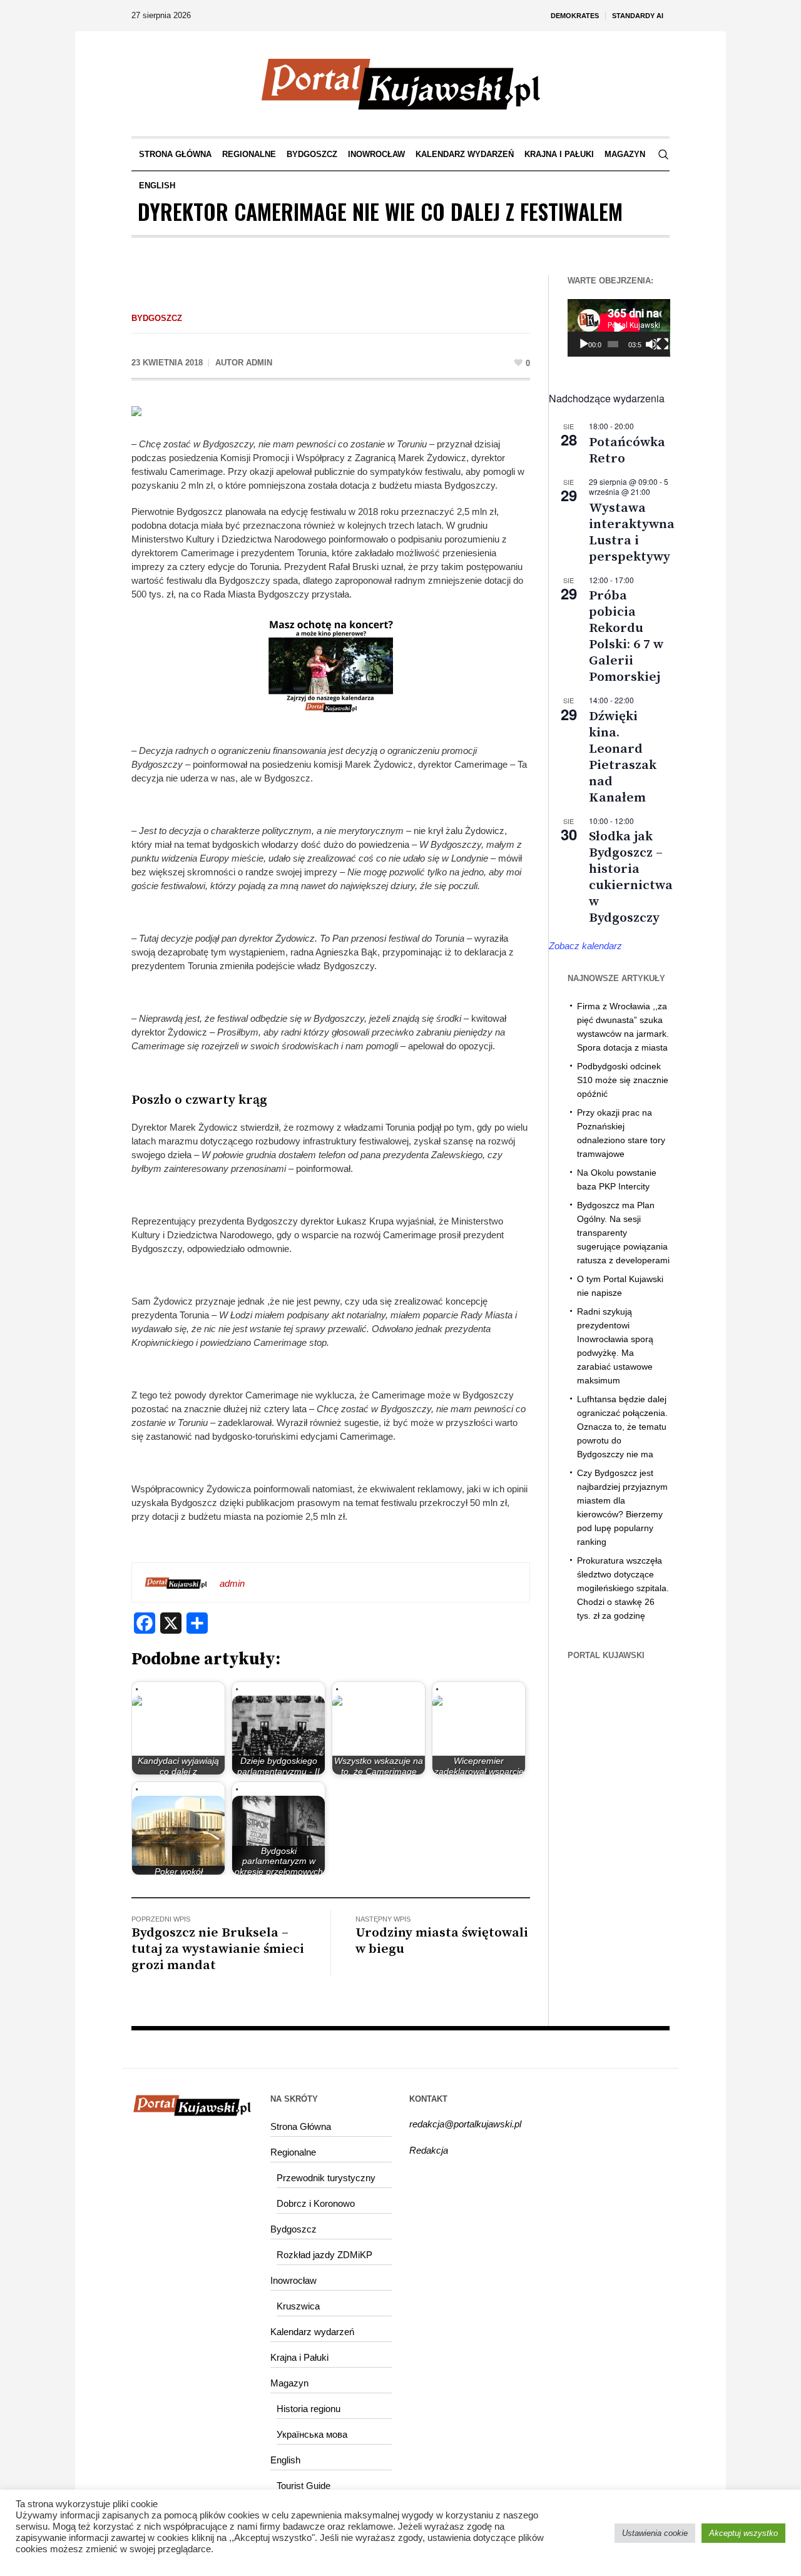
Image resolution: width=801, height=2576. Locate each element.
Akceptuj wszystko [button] (743, 2533)
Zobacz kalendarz (585, 946)
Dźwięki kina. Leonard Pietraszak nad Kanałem (623, 757)
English (285, 2460)
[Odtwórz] (584, 344)
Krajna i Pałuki (299, 2357)
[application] (619, 328)
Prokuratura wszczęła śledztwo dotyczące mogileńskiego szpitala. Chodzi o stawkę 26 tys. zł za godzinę (623, 1588)
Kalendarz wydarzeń (312, 2332)
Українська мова (312, 2434)
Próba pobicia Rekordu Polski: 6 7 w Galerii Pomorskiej (626, 636)
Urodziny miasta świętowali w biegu (442, 1941)
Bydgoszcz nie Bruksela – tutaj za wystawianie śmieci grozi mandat (218, 1949)
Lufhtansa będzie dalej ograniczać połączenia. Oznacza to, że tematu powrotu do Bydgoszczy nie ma (622, 1427)
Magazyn (289, 2383)
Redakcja (429, 2150)
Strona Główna (301, 2126)
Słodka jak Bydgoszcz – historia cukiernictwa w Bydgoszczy (631, 877)
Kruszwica (298, 2306)
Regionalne (293, 2152)
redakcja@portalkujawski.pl (465, 2124)
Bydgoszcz (157, 318)
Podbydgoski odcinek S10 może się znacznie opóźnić (623, 1080)
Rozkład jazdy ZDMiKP (324, 2255)
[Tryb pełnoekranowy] (663, 344)
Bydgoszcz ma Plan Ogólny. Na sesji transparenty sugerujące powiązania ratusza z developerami (623, 1233)
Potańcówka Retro (627, 451)
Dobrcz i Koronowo (316, 2203)
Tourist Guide (304, 2486)
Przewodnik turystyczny (326, 2178)
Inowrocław (293, 2280)
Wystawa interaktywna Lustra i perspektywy (632, 532)
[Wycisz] (651, 344)
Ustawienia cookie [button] (655, 2533)
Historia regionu (309, 2409)
